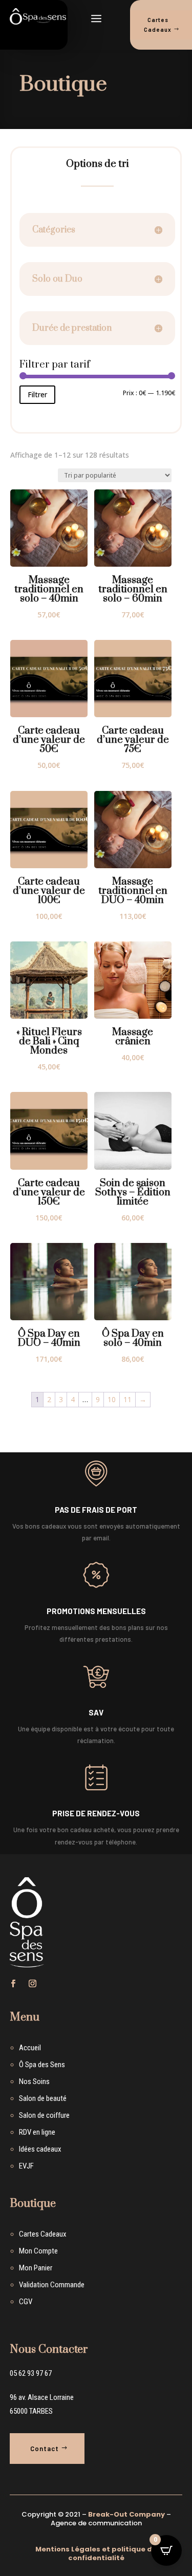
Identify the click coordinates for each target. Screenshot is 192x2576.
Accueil (30, 2048)
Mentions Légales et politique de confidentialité (96, 2553)
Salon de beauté (43, 2098)
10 (112, 1399)
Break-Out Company (126, 2514)
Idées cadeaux (40, 2149)
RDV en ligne (37, 2132)
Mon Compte (38, 2251)
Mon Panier (36, 2268)
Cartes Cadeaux (43, 2234)
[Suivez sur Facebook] (13, 1984)
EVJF (26, 2166)
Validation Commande (52, 2285)
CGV (26, 2302)
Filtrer (37, 394)
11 (127, 1399)
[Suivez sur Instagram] (33, 1984)
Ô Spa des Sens (42, 2065)
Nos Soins (34, 2081)
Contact (45, 2449)
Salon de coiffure (44, 2115)
